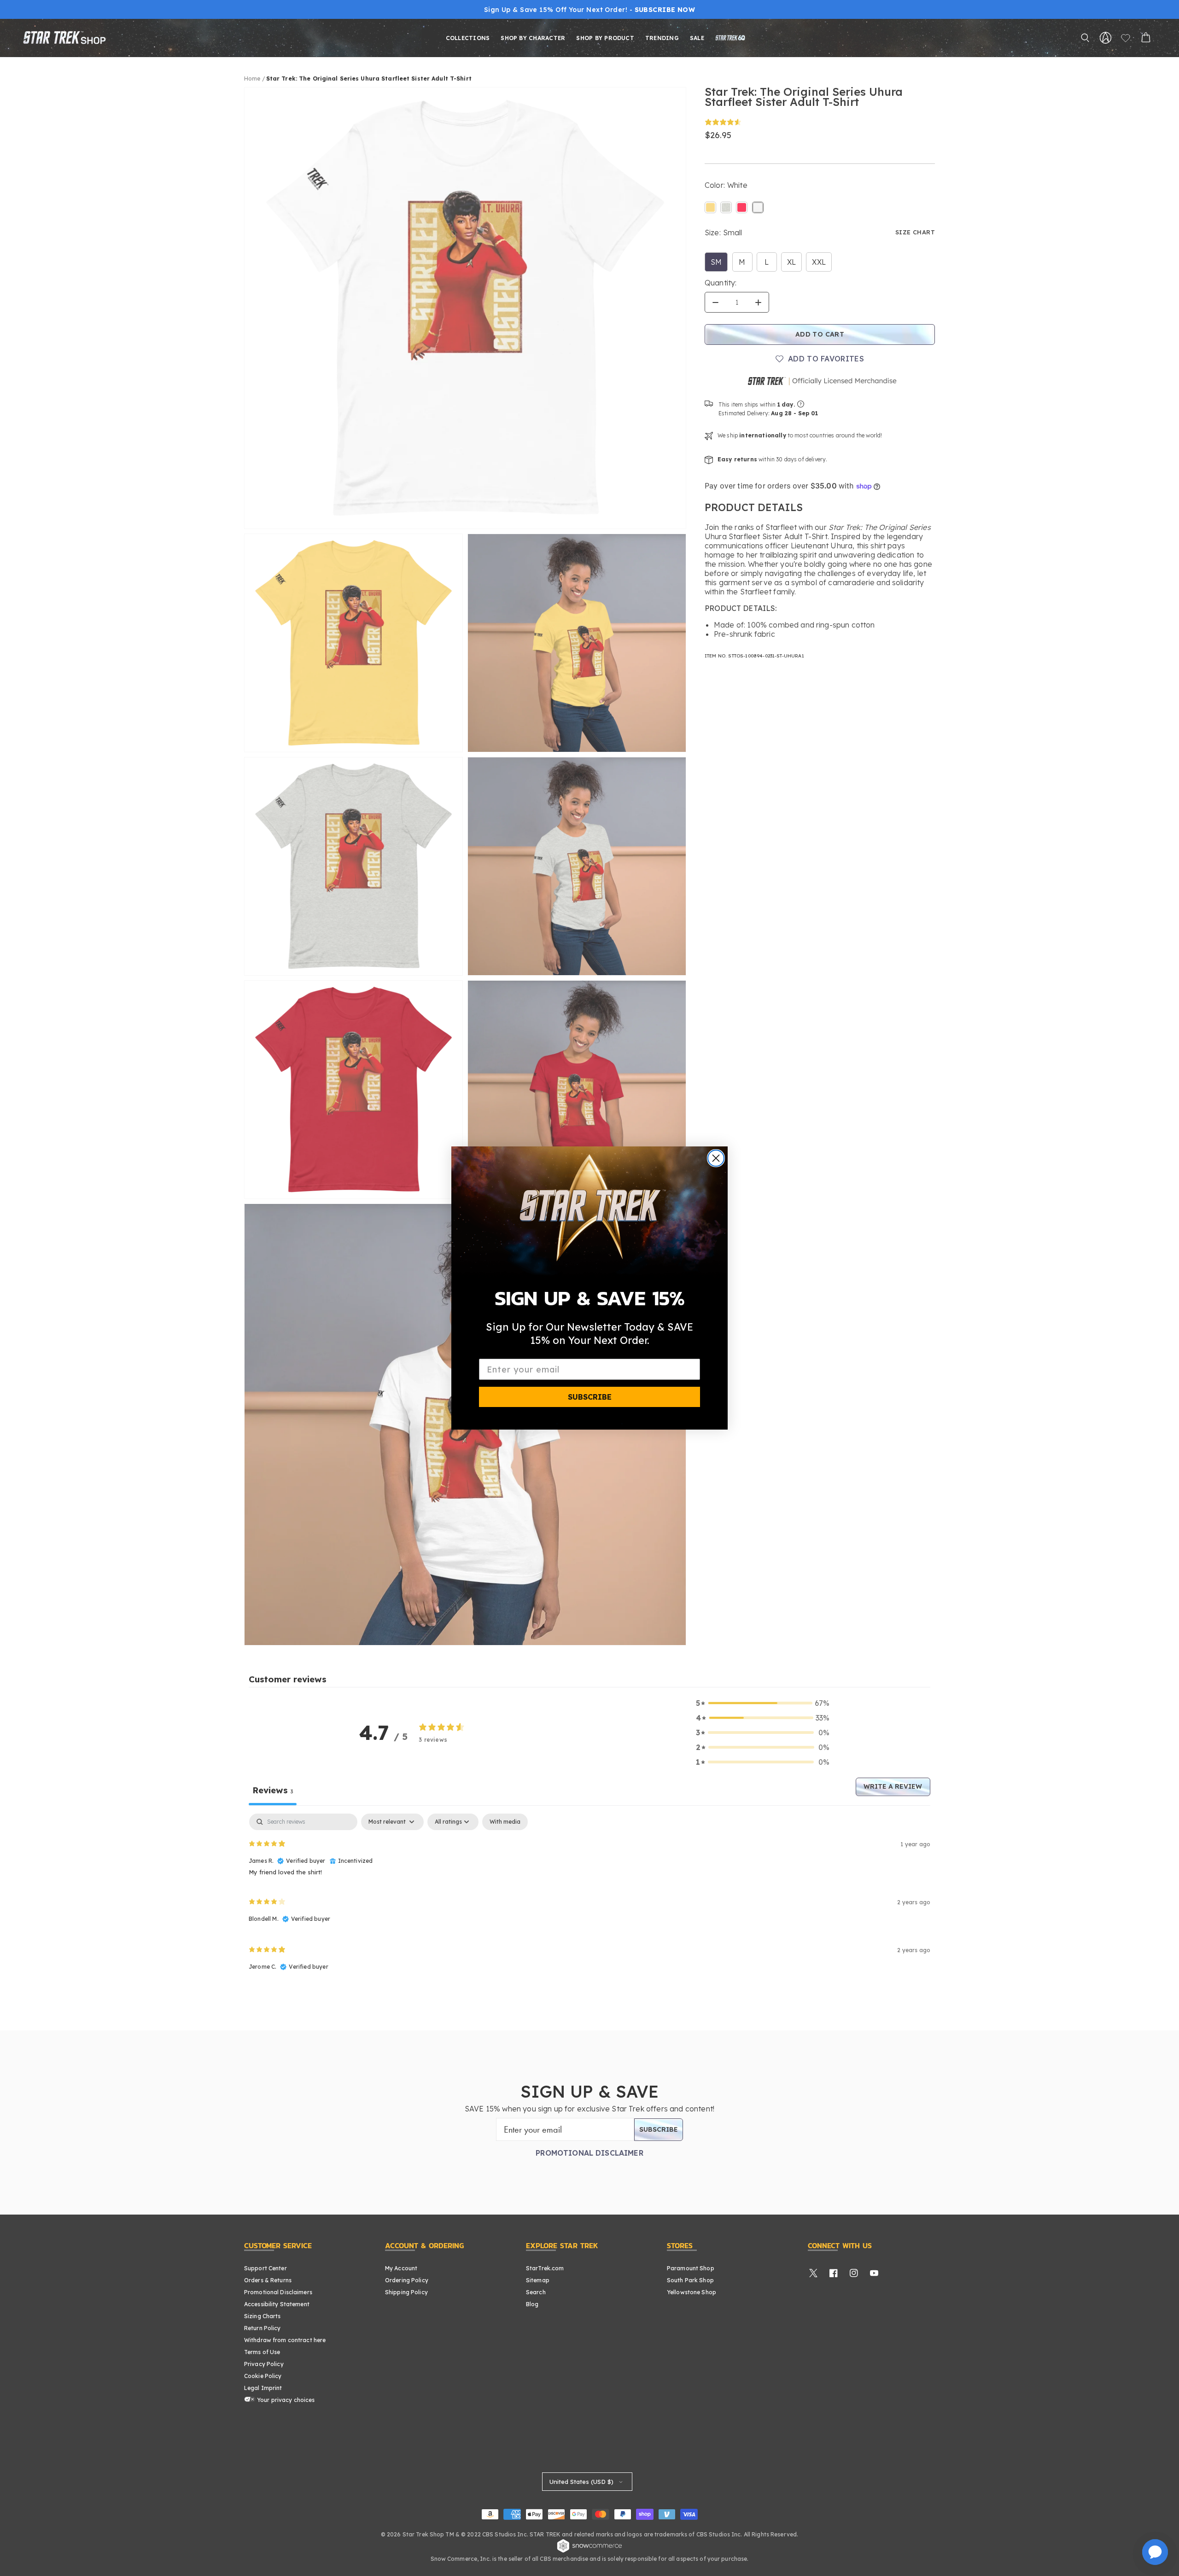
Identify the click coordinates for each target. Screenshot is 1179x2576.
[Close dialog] (716, 1158)
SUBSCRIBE (590, 1397)
